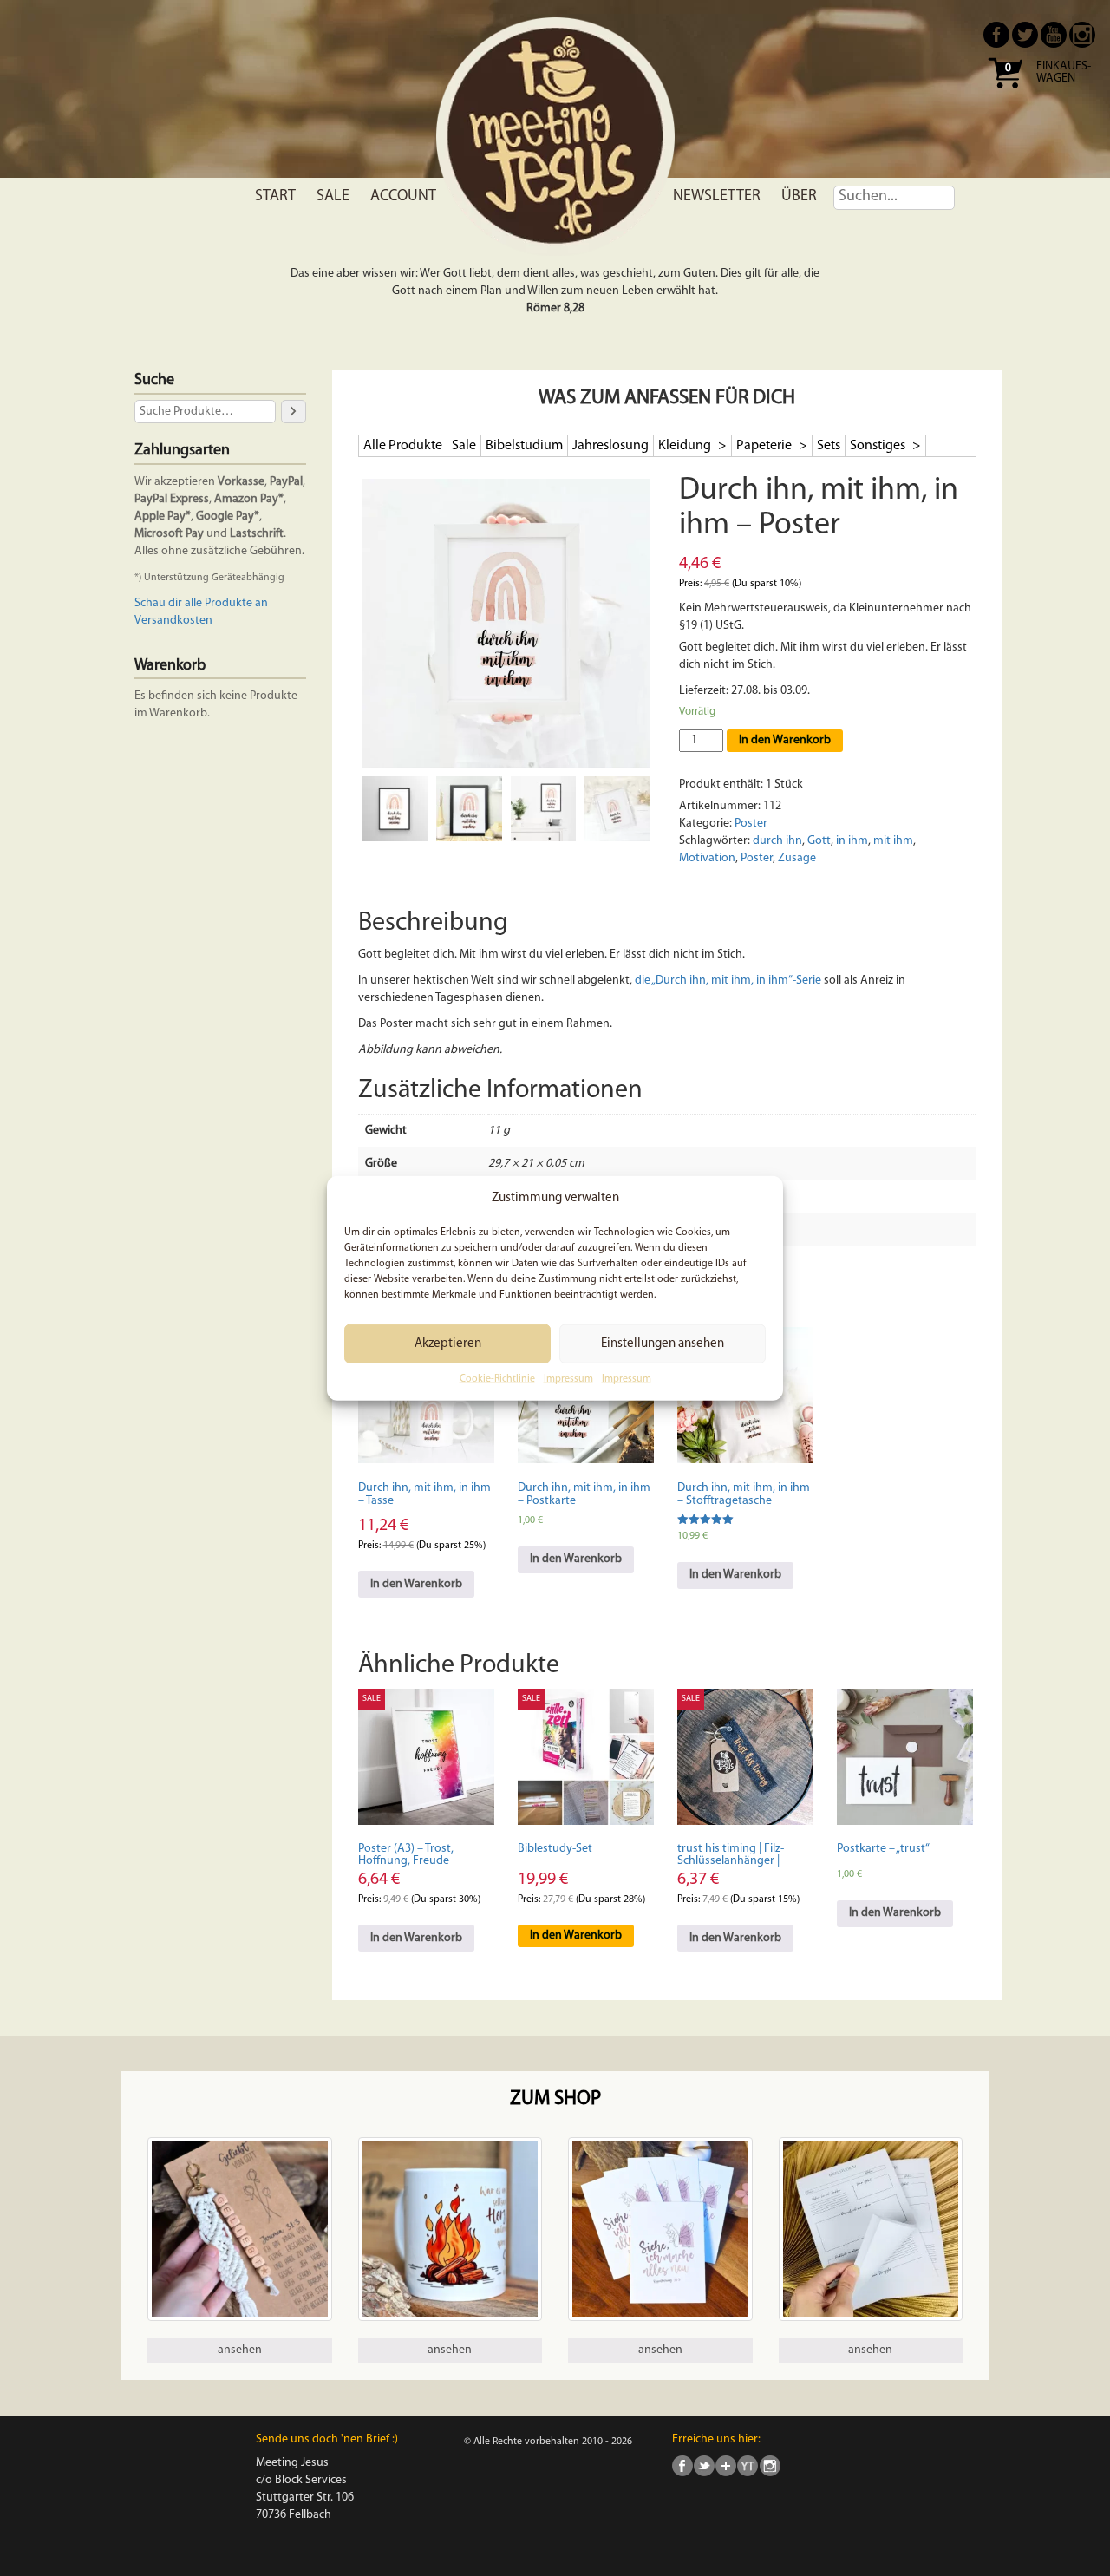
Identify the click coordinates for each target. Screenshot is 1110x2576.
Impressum (568, 1379)
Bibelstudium (524, 446)
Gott (819, 841)
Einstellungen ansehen (663, 1344)
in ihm (852, 841)
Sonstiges (879, 446)
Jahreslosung (610, 446)
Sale (333, 197)
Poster (751, 824)
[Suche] (293, 412)
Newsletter (717, 197)
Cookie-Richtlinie (497, 1379)
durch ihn (777, 841)
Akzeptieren (448, 1344)
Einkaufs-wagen (1064, 73)
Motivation (707, 858)
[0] (1005, 94)
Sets (829, 446)
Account (403, 197)
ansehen (240, 2350)
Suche (154, 381)
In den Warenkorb (785, 740)
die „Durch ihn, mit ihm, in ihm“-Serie (728, 981)
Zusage (797, 858)
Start (275, 197)
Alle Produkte (403, 446)
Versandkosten (173, 621)
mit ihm (893, 841)
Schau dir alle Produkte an (201, 603)
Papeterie (765, 446)
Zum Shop (555, 2099)
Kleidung (686, 446)
